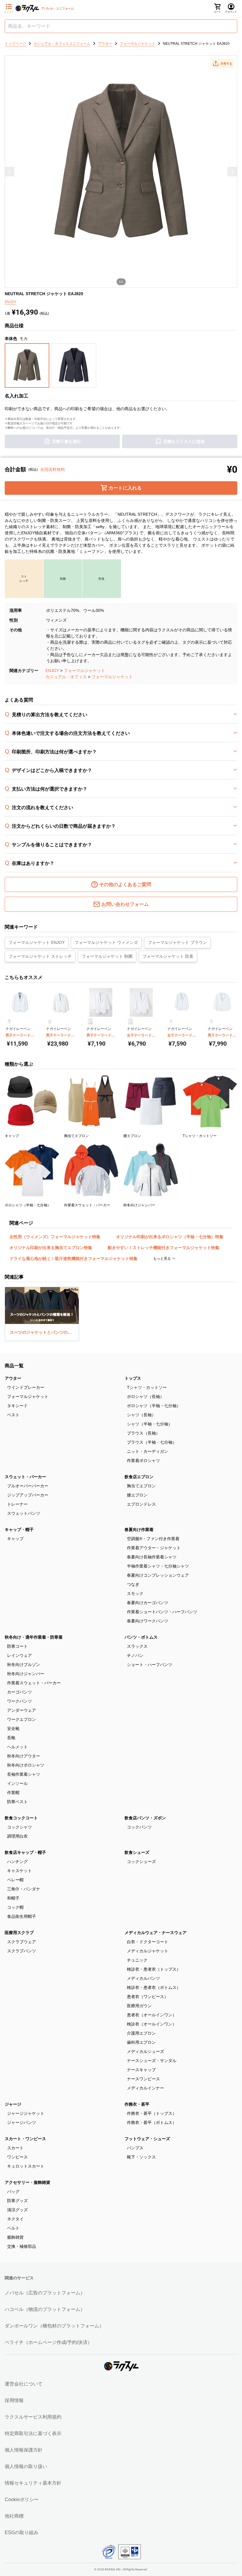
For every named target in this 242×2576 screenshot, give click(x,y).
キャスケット (19, 1871)
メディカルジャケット (148, 1951)
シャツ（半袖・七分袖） (150, 1424)
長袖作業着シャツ (24, 1774)
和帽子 (13, 1898)
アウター (13, 1378)
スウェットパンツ (24, 1513)
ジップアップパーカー (28, 1495)
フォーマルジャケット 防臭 (168, 956)
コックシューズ (141, 1862)
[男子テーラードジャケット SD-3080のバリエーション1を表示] (9, 1021)
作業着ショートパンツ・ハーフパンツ (162, 1612)
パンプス (135, 2148)
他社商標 (14, 2516)
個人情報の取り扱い (26, 2466)
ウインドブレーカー (26, 1387)
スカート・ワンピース (25, 2139)
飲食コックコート (21, 1818)
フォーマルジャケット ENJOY (37, 942)
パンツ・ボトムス (141, 1637)
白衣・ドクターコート (148, 1942)
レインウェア (19, 1655)
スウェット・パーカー (25, 1477)
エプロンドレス (141, 1504)
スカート (15, 2148)
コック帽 (15, 1907)
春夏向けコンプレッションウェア (158, 1575)
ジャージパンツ (22, 2122)
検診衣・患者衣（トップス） (154, 1969)
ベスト (13, 1415)
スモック (135, 1593)
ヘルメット (17, 1747)
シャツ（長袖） (141, 1415)
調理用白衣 (17, 1836)
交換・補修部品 (22, 2246)
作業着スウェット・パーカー (34, 1683)
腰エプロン (137, 1495)
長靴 (11, 1738)
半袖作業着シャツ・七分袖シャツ (158, 1566)
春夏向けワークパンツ (148, 1621)
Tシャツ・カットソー (147, 1387)
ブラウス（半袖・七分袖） (152, 1442)
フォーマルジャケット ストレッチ (40, 956)
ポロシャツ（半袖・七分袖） (154, 1406)
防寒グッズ (17, 2201)
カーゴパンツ (19, 1692)
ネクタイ (15, 2219)
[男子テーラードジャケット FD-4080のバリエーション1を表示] (50, 1021)
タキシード (17, 1406)
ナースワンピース (143, 2079)
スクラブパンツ (22, 1951)
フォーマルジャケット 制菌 (107, 956)
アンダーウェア (22, 1710)
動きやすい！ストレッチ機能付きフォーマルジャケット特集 (163, 1248)
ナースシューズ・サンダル (152, 2061)
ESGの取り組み (22, 2533)
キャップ (15, 1539)
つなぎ (133, 1584)
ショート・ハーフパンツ (150, 1665)
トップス (133, 1378)
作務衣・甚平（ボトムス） (152, 2122)
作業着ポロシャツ (143, 1460)
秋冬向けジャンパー (26, 1674)
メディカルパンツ (143, 1978)
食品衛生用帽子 (22, 1916)
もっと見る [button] (162, 1259)
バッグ (13, 2191)
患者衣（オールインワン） (152, 2015)
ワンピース (17, 2157)
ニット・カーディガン (148, 1451)
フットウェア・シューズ (147, 2139)
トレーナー (17, 1504)
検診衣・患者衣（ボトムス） (154, 1987)
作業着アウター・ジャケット (154, 1548)
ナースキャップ (141, 2070)
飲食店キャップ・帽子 (25, 1852)
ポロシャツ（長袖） (145, 1397)
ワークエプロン (22, 1719)
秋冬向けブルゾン (24, 1665)
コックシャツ (19, 1827)
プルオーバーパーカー (28, 1486)
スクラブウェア (22, 1942)
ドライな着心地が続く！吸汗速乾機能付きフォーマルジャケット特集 (73, 1259)
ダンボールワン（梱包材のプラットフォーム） (54, 2326)
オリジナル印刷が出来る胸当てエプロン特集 (51, 1248)
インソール (17, 1783)
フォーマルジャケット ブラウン (177, 942)
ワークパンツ (19, 1701)
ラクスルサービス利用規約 (33, 2417)
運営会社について (24, 2384)
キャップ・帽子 (19, 1529)
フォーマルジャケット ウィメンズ (106, 942)
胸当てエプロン (141, 1486)
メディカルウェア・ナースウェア (156, 1933)
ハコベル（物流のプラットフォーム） (45, 2309)
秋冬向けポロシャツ (26, 1765)
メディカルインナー (145, 2088)
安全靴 (13, 1729)
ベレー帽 (15, 1880)
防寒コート (17, 1646)
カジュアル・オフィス (66, 677)
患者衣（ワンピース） (148, 1997)
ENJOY (52, 671)
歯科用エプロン (141, 2042)
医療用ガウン (139, 2006)
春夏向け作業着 (139, 1529)
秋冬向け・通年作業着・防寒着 (34, 1637)
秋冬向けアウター (24, 1756)
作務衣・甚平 (137, 2104)
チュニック (137, 1960)
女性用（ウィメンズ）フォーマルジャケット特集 (55, 1237)
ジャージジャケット (26, 2113)
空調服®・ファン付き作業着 (153, 1539)
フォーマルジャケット (84, 671)
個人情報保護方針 (24, 2450)
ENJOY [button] (11, 302)
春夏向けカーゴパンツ (148, 1603)
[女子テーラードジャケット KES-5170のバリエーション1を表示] (130, 1021)
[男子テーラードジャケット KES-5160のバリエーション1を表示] (90, 1021)
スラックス (137, 1646)
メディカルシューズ (145, 2051)
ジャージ (13, 2104)
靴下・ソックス (141, 2157)
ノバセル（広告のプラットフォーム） (45, 2293)
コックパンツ (139, 1827)
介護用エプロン (141, 2033)
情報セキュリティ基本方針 (33, 2483)
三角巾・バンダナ (24, 1889)
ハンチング (17, 1862)
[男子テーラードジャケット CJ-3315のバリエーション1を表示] (211, 1021)
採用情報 (14, 2400)
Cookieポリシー (22, 2499)
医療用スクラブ (19, 1933)
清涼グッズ (17, 2210)
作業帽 (13, 1793)
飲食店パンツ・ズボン (145, 1818)
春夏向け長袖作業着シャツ (152, 1557)
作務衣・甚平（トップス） (152, 2113)
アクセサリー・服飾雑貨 (27, 2182)
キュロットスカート (26, 2166)
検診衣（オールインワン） (152, 2024)
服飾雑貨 (15, 2237)
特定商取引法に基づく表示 (33, 2433)
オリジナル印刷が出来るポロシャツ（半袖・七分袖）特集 (170, 1237)
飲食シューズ (137, 1852)
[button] (222, 63)
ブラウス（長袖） (143, 1433)
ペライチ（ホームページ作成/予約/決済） (48, 2342)
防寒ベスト (17, 1802)
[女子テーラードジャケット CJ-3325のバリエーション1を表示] (171, 1021)
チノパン (135, 1655)
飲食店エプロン (139, 1477)
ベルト (13, 2228)
